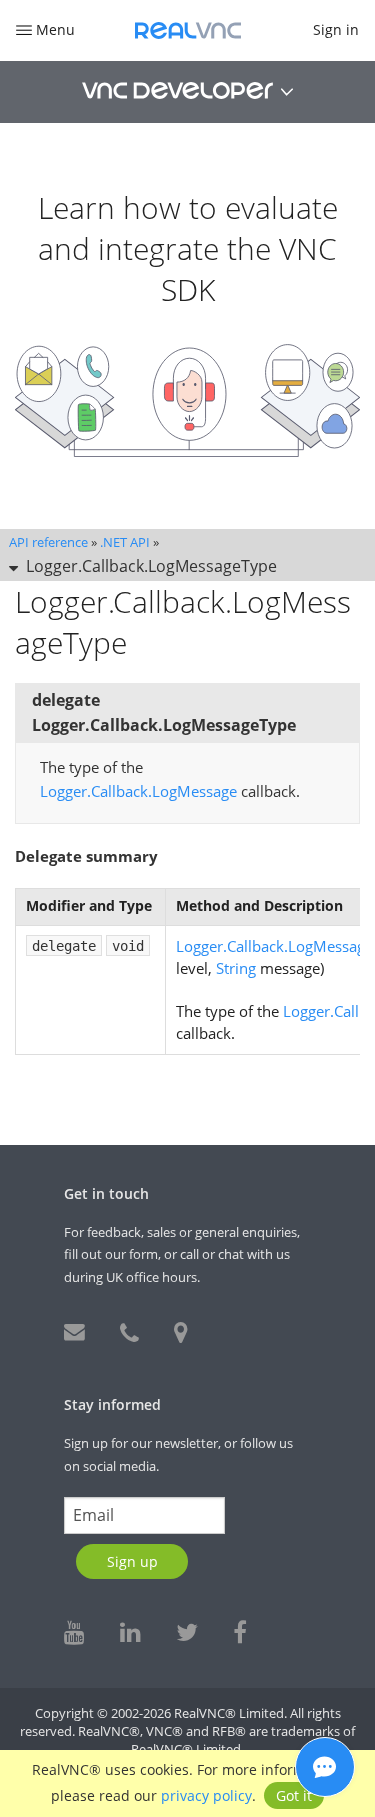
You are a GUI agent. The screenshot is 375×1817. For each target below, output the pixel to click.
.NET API (125, 542)
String (236, 968)
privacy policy (206, 1795)
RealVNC (188, 30)
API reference (48, 542)
